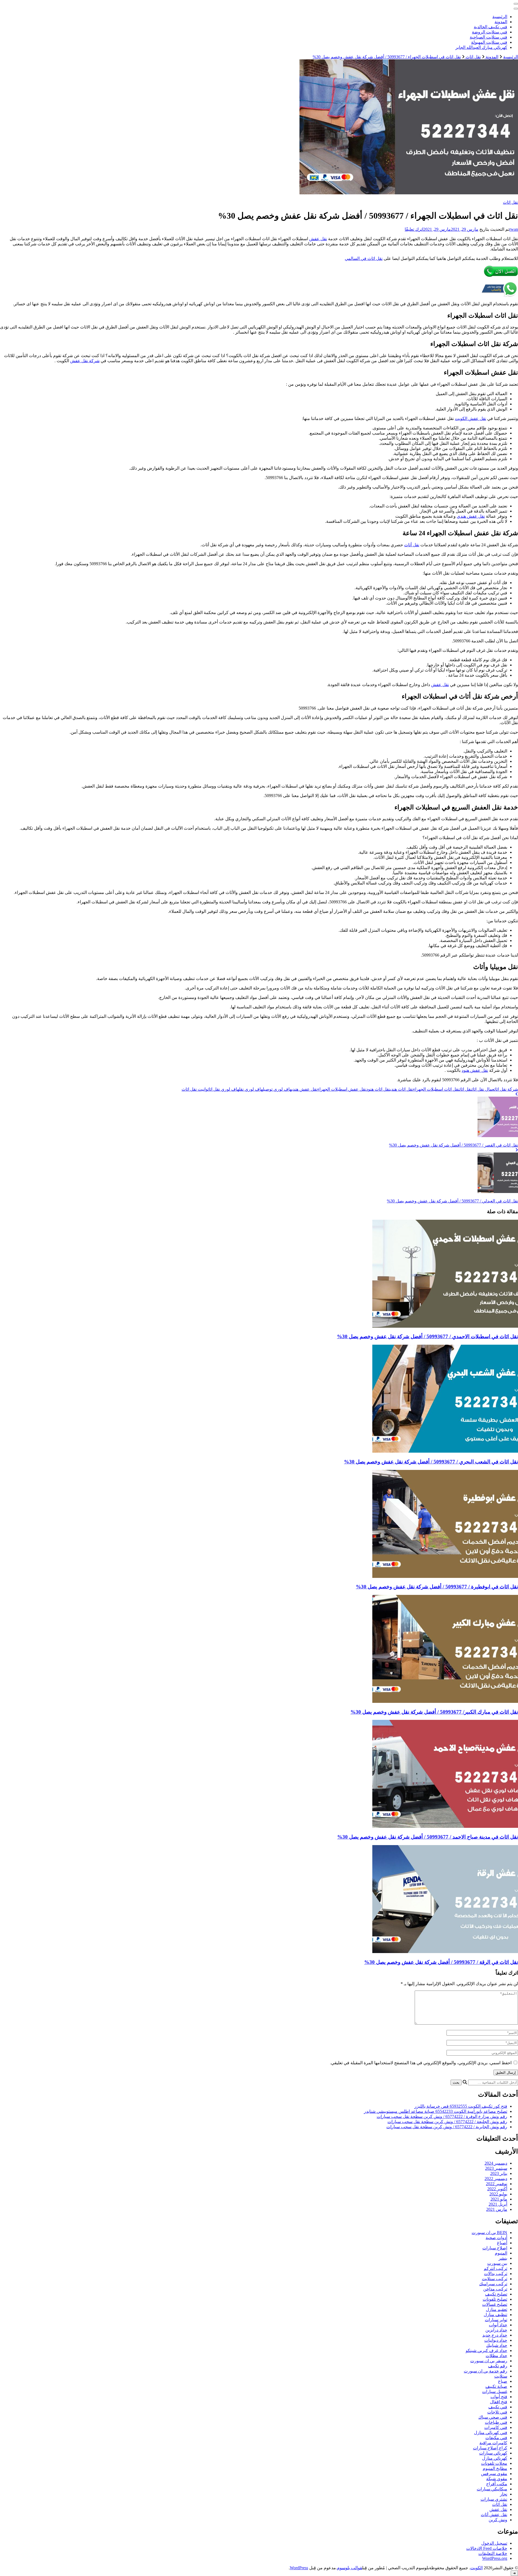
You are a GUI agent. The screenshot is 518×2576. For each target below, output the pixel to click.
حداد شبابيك (497, 2345)
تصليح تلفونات (495, 2299)
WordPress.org (495, 2558)
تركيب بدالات (496, 2274)
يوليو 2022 (498, 2194)
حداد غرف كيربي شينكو (486, 2350)
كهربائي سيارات (493, 2453)
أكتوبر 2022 (497, 2189)
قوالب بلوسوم (350, 2568)
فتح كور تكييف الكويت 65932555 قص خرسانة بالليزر (461, 2106)
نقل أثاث (412, 545)
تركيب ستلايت (495, 2279)
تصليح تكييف (496, 2294)
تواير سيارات (496, 2320)
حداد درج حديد (495, 2335)
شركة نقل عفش (85, 361)
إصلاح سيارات (495, 2248)
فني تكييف (498, 2407)
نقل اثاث (510, 202)
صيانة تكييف (496, 2386)
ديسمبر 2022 (496, 2179)
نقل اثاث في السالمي (364, 258)
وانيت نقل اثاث (195, 1089)
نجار (504, 2494)
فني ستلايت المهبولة (489, 42)
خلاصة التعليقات (493, 2553)
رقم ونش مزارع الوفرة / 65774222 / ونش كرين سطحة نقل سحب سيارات (442, 2116)
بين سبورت (497, 2263)
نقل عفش (318, 239)
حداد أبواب (498, 2325)
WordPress (299, 2568)
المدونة (501, 22)
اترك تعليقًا (414, 229)
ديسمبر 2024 (496, 2163)
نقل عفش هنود (475, 1070)
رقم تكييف (498, 2366)
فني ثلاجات (497, 2412)
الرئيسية (500, 17)
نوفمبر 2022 (497, 2184)
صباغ (503, 2381)
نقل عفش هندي (471, 516)
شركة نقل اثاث (506, 1089)
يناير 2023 (499, 2173)
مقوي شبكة (497, 2479)
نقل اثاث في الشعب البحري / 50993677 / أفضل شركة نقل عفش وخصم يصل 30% (431, 1462)
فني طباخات (496, 2422)
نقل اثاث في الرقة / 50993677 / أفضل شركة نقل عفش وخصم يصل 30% (441, 1962)
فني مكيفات (496, 2438)
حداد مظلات (496, 2356)
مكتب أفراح (497, 2484)
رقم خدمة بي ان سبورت (485, 2371)
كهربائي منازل (495, 2458)
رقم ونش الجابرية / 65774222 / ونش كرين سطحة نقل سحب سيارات (447, 2127)
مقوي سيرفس (494, 2474)
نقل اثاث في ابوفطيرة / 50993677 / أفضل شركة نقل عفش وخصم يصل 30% (437, 1587)
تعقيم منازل (497, 2309)
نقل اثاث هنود (378, 1089)
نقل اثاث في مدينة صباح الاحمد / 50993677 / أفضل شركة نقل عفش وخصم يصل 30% (428, 1837)
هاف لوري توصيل (277, 1089)
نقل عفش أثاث (494, 2515)
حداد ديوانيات (496, 2340)
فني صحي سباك (493, 2417)
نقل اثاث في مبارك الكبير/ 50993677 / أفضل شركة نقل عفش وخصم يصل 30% (434, 1712)
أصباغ (502, 2243)
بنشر (503, 2258)
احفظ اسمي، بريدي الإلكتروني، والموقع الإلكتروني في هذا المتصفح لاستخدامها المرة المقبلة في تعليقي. (421, 2063)
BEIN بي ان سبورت (489, 2233)
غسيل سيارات (495, 2392)
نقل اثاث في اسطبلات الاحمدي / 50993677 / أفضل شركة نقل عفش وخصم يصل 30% (427, 1336)
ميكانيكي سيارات (492, 2489)
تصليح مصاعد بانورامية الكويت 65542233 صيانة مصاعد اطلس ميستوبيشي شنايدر (436, 2111)
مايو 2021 (499, 2199)
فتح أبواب (499, 2397)
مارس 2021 (497, 2209)
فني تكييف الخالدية (490, 27)
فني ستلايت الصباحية (488, 37)
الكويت (476, 2568)
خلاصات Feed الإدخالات (487, 2548)
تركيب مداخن (495, 2289)
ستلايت (501, 2376)
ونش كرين (498, 2520)
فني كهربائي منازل (491, 2433)
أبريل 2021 (498, 2204)
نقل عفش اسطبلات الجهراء (342, 1089)
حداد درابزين (496, 2330)
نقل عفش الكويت (471, 418)
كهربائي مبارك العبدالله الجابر (481, 47)
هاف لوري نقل (251, 1089)
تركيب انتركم (495, 2268)
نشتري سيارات (494, 2499)
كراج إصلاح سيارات (490, 2448)
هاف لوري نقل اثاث (223, 1089)
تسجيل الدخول (494, 2543)
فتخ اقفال (499, 2402)
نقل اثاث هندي (402, 1089)
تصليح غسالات (495, 2304)
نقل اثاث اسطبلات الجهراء (436, 1089)
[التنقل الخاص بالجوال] (516, 4)
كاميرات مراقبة (493, 2443)
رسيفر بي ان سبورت (489, 2361)
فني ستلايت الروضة (490, 32)
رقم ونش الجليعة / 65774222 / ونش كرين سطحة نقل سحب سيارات (447, 2122)
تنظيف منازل (495, 2315)
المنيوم (501, 2253)
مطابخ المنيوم (495, 2468)
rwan (514, 229)
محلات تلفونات (494, 2463)
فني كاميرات (496, 2427)
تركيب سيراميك (493, 2284)
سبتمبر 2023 (496, 2168)
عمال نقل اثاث (483, 1089)
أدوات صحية (496, 2238)
